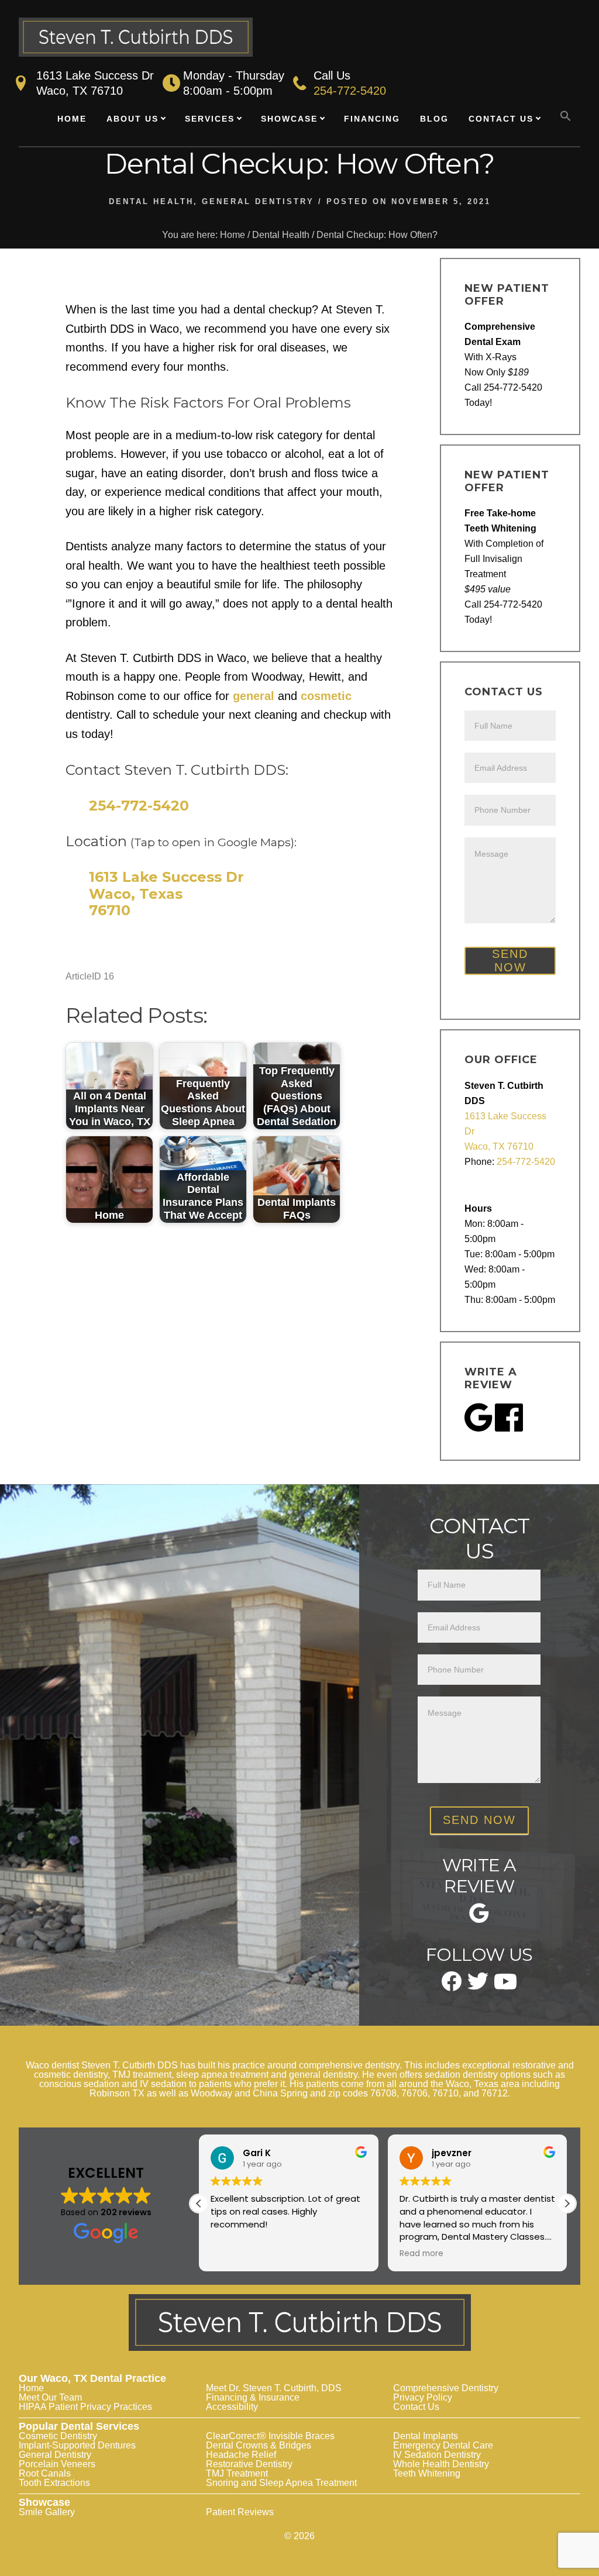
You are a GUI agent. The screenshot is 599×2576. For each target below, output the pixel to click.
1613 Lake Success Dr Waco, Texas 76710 (166, 894)
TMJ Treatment (237, 2473)
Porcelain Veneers (57, 2464)
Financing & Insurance (253, 2397)
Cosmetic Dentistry (58, 2436)
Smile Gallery (47, 2512)
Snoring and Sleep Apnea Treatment (281, 2483)
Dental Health (151, 201)
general (254, 696)
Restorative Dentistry (249, 2464)
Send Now (510, 961)
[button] (566, 116)
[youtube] (505, 1985)
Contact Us (416, 2407)
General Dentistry (258, 201)
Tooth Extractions (54, 2483)
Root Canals (45, 2473)
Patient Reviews (240, 2512)
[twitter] (478, 1986)
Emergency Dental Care (443, 2445)
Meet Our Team (50, 2397)
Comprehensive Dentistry (446, 2388)
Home (31, 2388)
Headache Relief (241, 2455)
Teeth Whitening (427, 2473)
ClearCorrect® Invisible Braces (270, 2436)
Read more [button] (421, 2254)
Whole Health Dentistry (441, 2464)
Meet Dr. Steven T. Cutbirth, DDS (274, 2388)
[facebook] (452, 1987)
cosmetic (326, 696)
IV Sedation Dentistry (437, 2455)
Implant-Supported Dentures (77, 2445)
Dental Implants (426, 2436)
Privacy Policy (423, 2397)
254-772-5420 (350, 91)
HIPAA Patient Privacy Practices (85, 2407)
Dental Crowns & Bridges (259, 2445)
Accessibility (232, 2407)
